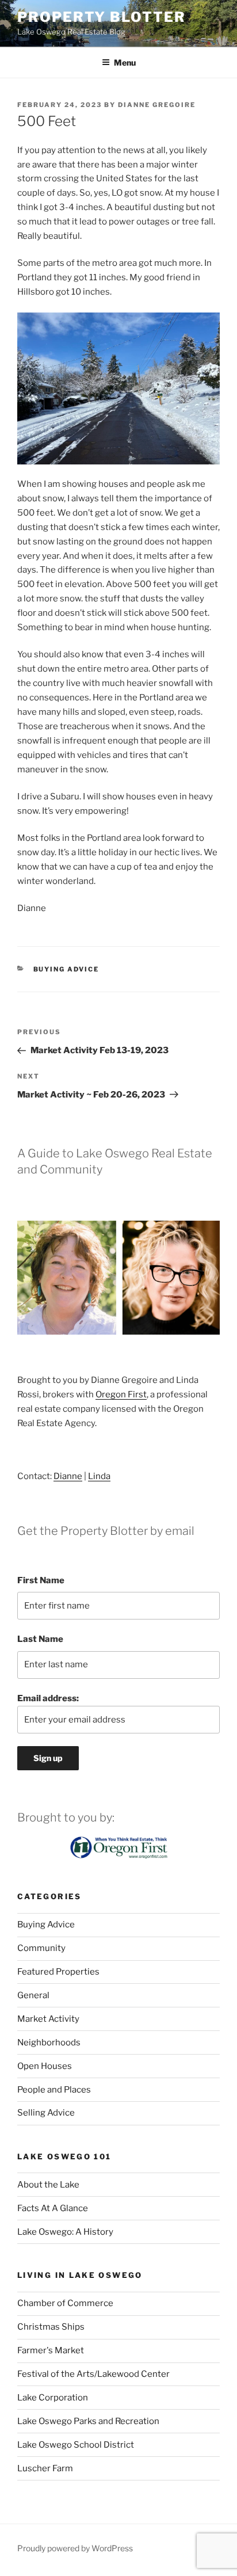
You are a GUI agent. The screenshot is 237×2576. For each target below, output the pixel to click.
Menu (125, 62)
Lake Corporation (53, 2398)
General (33, 1995)
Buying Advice (66, 969)
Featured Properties (58, 1972)
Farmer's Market (51, 2350)
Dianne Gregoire (157, 105)
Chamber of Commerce (65, 2303)
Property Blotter (102, 17)
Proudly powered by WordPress (75, 2548)
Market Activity (48, 2019)
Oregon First (121, 1394)
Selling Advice (46, 2113)
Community (41, 1948)
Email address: (48, 1698)
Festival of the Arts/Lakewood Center (93, 2374)
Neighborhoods (49, 2042)
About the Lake (48, 2185)
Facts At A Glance (53, 2208)
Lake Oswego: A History (65, 2232)
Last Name (40, 1639)
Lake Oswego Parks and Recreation (88, 2421)
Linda (99, 1476)
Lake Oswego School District (76, 2445)
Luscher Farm (45, 2468)
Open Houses (45, 2066)
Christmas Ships (51, 2327)
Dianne (68, 1476)
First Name (41, 1580)
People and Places (54, 2090)
